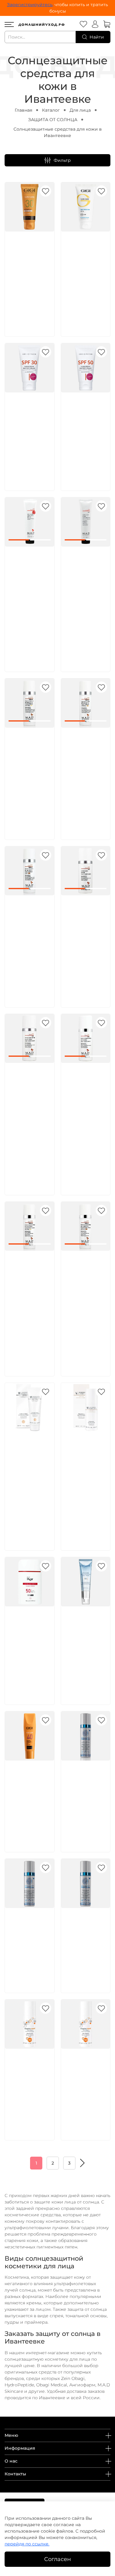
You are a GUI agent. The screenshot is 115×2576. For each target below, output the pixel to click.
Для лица (80, 110)
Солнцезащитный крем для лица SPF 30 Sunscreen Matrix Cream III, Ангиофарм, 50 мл (33, 426)
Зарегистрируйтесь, (30, 5)
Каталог (51, 110)
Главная (23, 110)
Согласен (57, 2559)
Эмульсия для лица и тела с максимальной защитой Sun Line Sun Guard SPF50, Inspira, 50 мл (85, 2082)
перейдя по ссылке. (27, 2544)
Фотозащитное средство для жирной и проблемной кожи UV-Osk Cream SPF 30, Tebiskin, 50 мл (85, 1794)
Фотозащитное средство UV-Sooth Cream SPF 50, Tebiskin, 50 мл (85, 1935)
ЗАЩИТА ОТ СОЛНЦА (53, 120)
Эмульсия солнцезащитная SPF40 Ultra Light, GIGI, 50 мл (32, 1787)
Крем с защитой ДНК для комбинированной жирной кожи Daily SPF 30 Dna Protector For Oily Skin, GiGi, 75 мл (34, 272)
